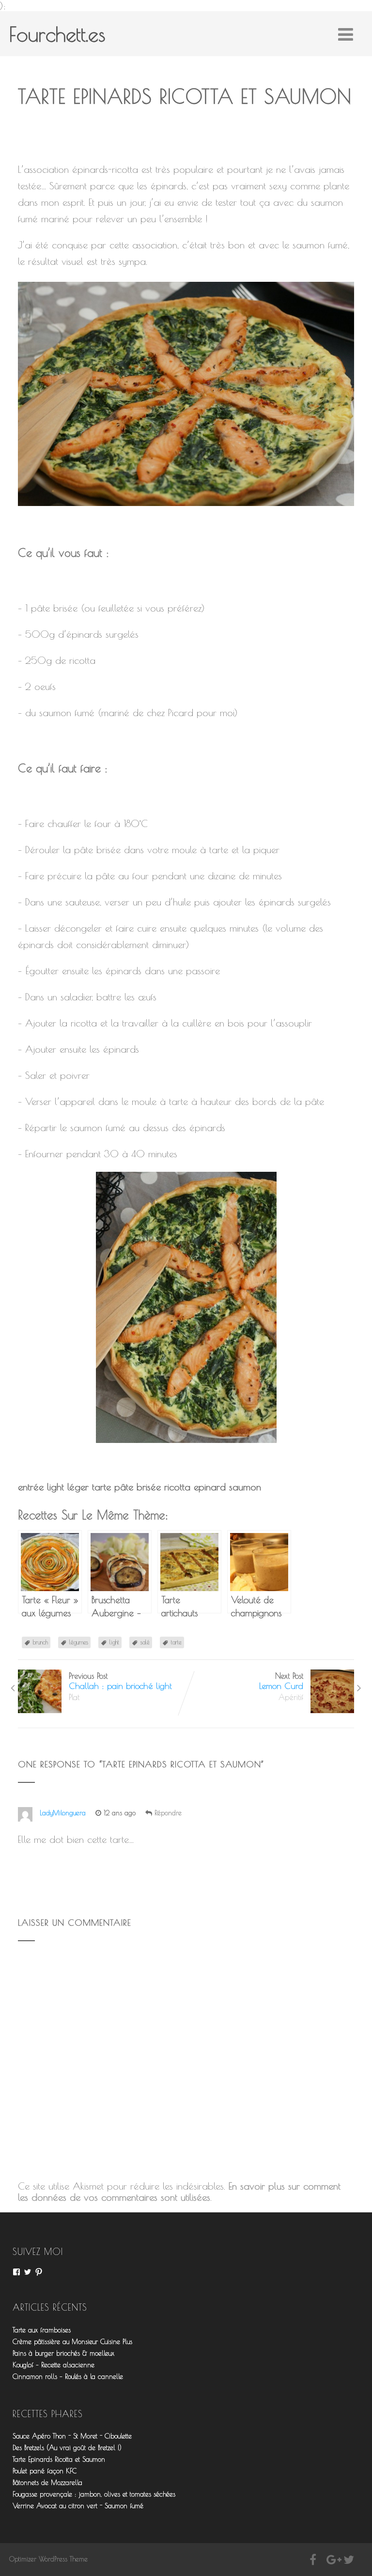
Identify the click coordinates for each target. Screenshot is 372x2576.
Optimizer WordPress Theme (48, 2559)
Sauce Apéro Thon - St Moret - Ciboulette (72, 2436)
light (55, 1487)
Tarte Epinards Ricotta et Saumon (59, 2459)
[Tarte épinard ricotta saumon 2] (186, 1307)
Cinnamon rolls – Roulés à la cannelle (68, 2377)
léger (78, 1487)
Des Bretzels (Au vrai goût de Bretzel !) (67, 2448)
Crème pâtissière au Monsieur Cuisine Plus (72, 2342)
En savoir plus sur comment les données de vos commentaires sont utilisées (179, 2192)
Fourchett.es (57, 34)
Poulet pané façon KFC (45, 2471)
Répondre (168, 1813)
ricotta (177, 1487)
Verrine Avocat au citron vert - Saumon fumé (78, 2506)
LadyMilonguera (63, 1813)
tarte (101, 1487)
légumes (79, 1642)
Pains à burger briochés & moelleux (63, 2353)
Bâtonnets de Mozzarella (47, 2483)
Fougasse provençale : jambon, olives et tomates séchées (94, 2494)
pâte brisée (138, 1487)
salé (145, 1642)
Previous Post (120, 1681)
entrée (31, 1487)
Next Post (281, 1681)
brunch (40, 1642)
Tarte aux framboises (42, 2330)
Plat (74, 1697)
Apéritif (291, 1697)
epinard (210, 1487)
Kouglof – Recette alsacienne (54, 2365)
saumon (245, 1487)
